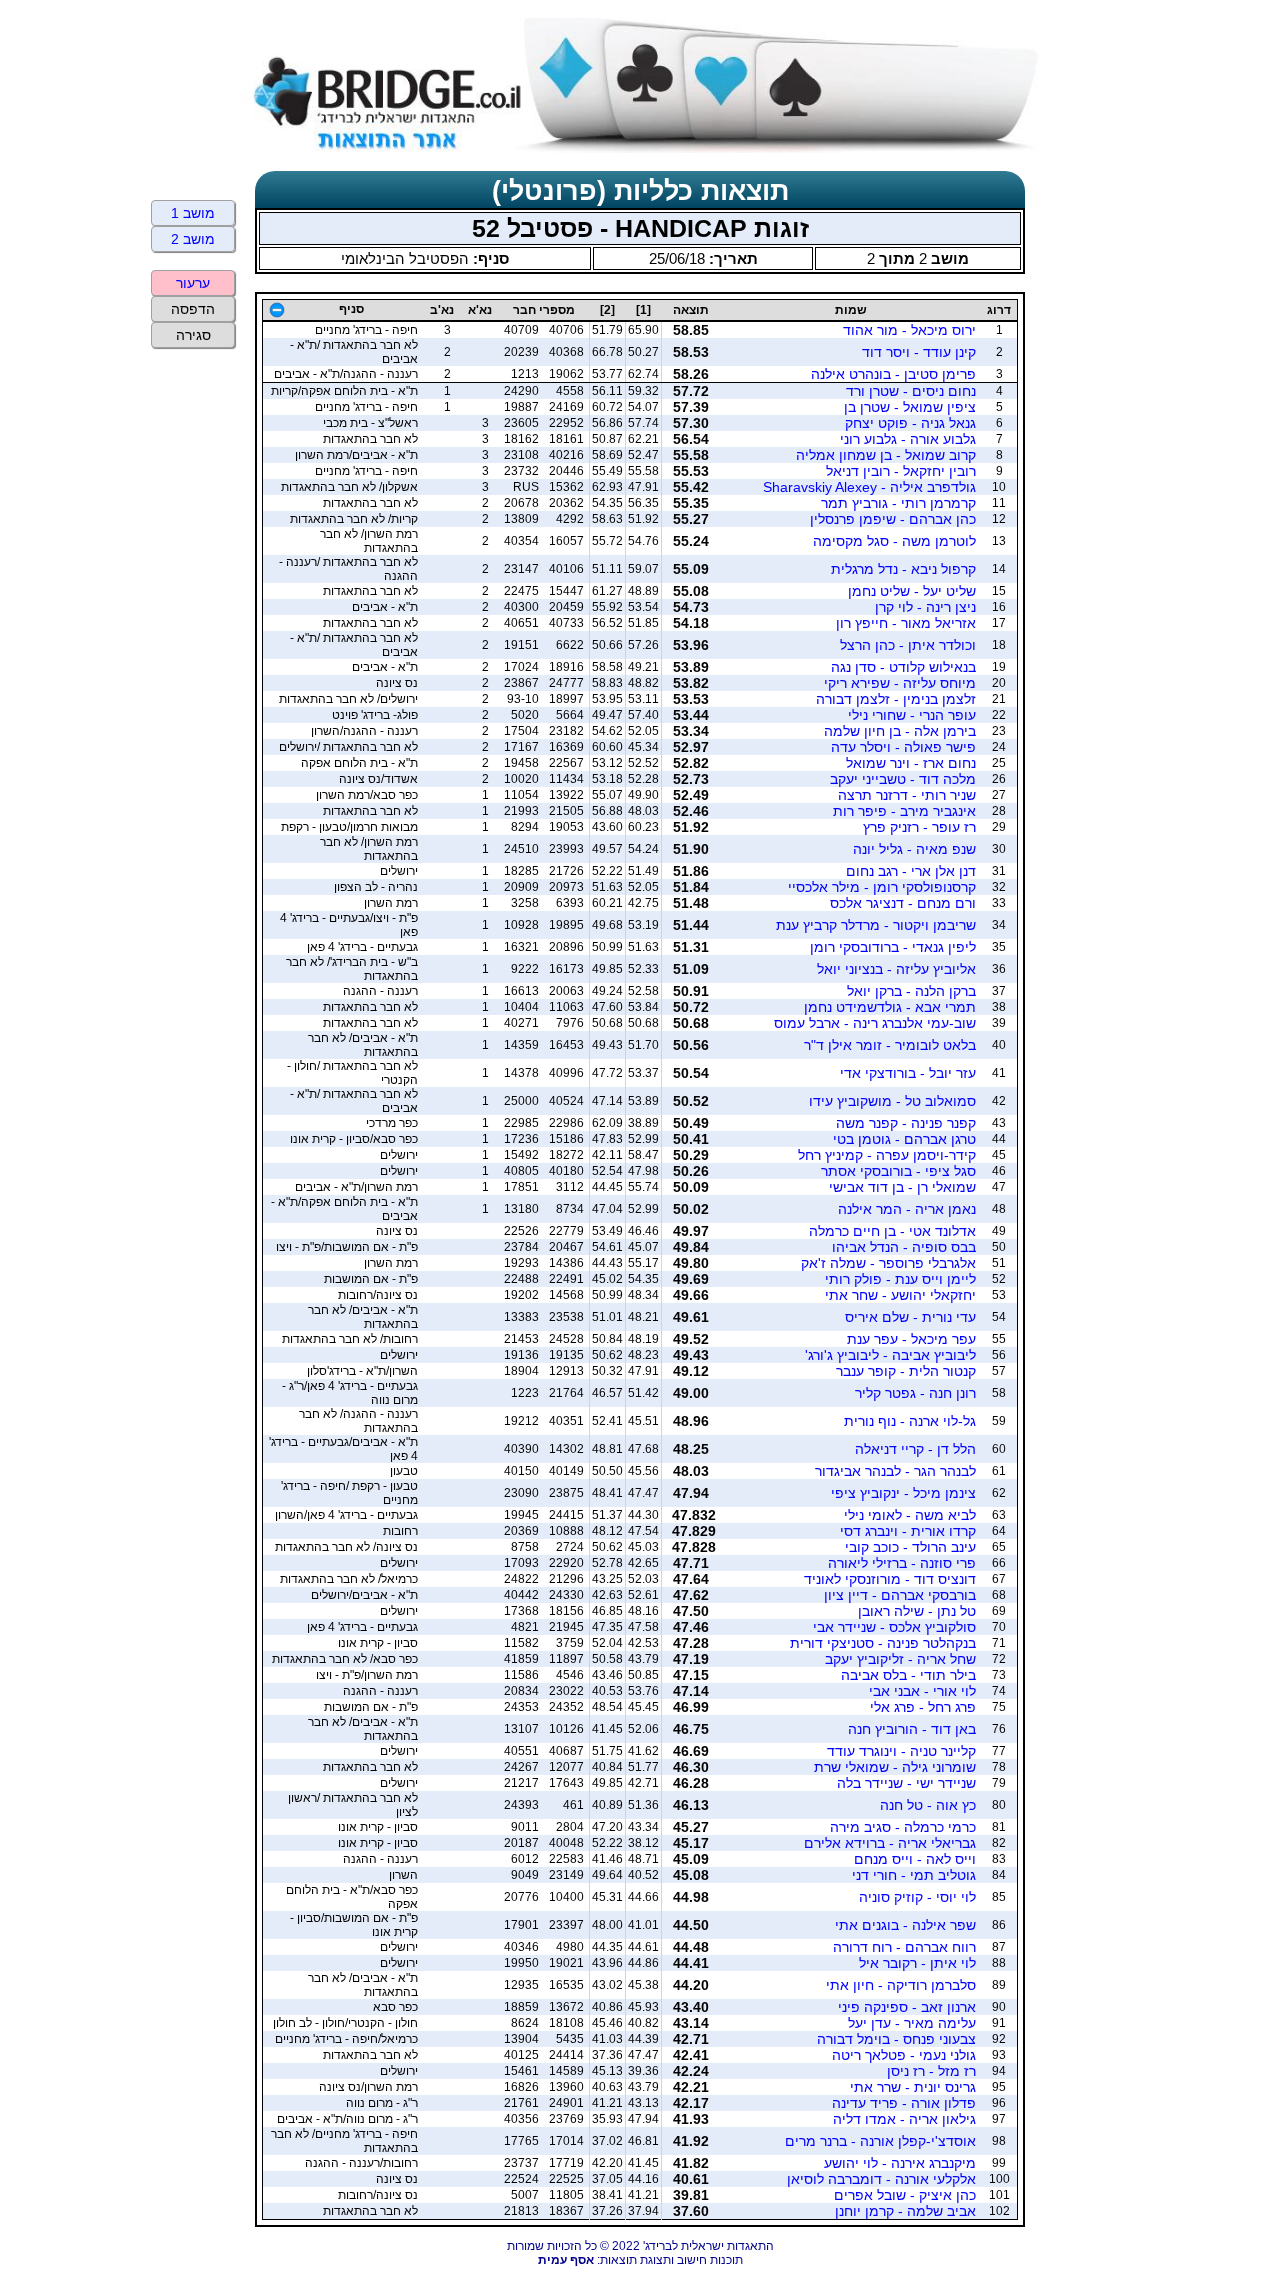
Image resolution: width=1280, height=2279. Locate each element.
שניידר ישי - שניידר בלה (906, 1783)
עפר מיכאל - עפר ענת (911, 1339)
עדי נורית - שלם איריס (910, 1317)
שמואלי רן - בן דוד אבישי (902, 1187)
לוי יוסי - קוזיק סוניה (917, 1897)
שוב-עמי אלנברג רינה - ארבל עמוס (875, 1023)
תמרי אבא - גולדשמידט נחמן (890, 1007)
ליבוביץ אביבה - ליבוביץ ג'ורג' (890, 1355)
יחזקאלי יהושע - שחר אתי (900, 1295)
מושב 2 (193, 239)
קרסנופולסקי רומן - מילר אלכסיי (882, 887)
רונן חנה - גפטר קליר (915, 1393)
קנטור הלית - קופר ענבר (906, 1371)
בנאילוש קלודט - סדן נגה (903, 667)
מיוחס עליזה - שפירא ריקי (900, 683)
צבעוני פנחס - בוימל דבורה (896, 2039)
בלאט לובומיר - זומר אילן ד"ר (890, 1045)
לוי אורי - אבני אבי (922, 1691)
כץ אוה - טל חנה (928, 1805)
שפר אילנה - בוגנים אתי (905, 1925)
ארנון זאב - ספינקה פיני (907, 2007)
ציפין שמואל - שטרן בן (910, 407)
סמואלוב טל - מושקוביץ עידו (892, 1101)
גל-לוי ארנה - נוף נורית (910, 1421)
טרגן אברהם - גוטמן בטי (904, 1139)
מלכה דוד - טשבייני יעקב (903, 779)
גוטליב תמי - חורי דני (914, 1875)
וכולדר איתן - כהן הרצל (908, 645)
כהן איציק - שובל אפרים (905, 2195)
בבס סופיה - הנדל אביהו (904, 1247)
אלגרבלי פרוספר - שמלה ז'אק (888, 1263)
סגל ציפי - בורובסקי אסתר (898, 1171)
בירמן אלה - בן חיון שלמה (900, 731)
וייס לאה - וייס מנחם (915, 1859)
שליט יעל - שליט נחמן (912, 591)
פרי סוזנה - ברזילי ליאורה (902, 1563)
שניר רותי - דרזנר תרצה (907, 795)
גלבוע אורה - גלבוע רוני (908, 439)
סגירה (193, 335)
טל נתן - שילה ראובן (917, 1611)
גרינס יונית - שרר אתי (913, 2087)
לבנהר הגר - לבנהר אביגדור (895, 1471)
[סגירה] (277, 310)
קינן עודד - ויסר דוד (919, 352)
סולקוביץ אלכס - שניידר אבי (894, 1627)
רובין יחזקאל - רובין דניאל (901, 471)
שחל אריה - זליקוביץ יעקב (900, 1659)
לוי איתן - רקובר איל (917, 1963)
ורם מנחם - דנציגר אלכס (903, 903)
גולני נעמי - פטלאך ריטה (904, 2055)
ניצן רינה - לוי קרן (925, 607)
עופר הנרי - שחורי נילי (912, 715)
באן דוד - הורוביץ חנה (912, 1729)
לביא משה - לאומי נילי (910, 1515)
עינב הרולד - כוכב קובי (910, 1547)
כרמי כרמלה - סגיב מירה (903, 1827)
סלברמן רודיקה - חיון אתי (901, 1985)
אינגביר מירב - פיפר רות (904, 811)
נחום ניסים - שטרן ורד (911, 391)
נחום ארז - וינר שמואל (911, 763)
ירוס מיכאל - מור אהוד (909, 330)
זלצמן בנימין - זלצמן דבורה (896, 699)
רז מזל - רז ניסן (931, 2071)
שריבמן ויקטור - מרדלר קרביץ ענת (876, 925)
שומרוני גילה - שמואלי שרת (895, 1767)
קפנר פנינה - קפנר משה (906, 1123)
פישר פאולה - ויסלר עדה (903, 747)
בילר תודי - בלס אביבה (908, 1675)
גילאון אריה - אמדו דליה (904, 2119)
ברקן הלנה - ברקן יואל (911, 991)
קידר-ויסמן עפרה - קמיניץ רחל (887, 1155)
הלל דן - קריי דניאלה (915, 1449)
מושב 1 (193, 213)
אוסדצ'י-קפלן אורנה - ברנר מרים (880, 2141)
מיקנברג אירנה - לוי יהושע (900, 2163)
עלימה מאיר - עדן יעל (912, 2023)
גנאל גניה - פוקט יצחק (910, 423)
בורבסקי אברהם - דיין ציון (900, 1595)
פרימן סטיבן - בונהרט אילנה (893, 374)
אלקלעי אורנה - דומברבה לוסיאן (881, 2179)
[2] (607, 310)
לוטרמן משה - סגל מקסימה (894, 541)
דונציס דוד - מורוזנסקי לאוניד (890, 1579)
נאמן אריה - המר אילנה (907, 1209)
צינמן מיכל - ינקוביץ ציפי (903, 1493)
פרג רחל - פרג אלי (923, 1707)
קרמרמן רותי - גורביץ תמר (898, 503)
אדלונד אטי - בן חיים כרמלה (892, 1231)
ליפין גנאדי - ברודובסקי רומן (893, 947)
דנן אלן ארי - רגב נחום (911, 871)
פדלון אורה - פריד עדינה (904, 2103)
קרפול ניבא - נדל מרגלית (903, 569)
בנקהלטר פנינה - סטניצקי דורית (883, 1643)
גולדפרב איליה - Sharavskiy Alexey (869, 487)
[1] (643, 310)
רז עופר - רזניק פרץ (919, 827)
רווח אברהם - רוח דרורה (904, 1947)
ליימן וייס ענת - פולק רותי (900, 1279)
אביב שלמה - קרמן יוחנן (905, 2211)
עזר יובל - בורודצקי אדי (908, 1073)
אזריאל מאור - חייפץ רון (906, 623)
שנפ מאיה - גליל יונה (914, 849)
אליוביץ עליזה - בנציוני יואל (896, 969)
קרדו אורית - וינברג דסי (908, 1531)
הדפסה (193, 309)
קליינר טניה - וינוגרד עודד (901, 1751)
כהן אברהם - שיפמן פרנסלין (893, 519)
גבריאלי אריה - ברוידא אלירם (890, 1843)
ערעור (193, 283)
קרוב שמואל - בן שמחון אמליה (886, 455)
